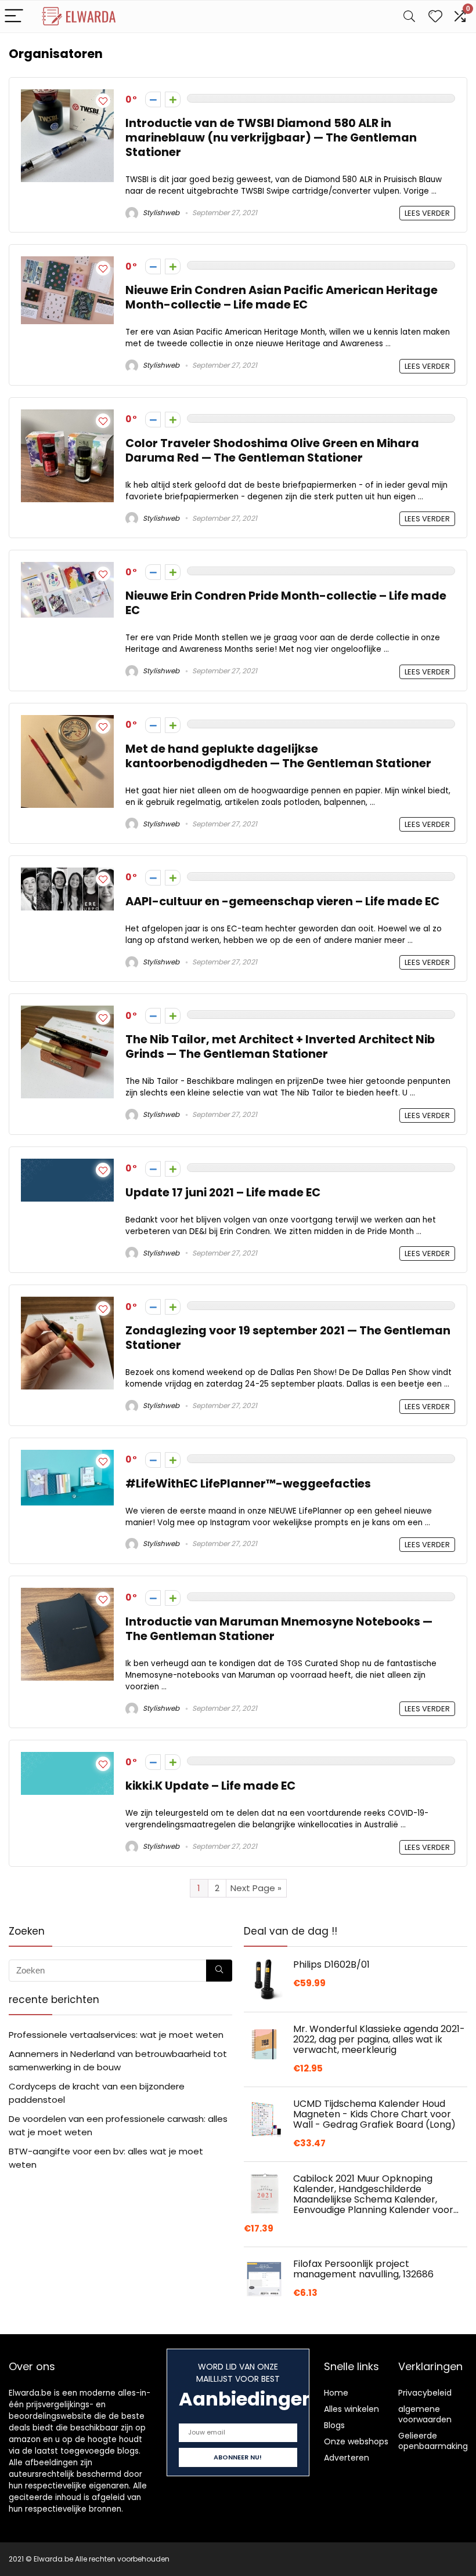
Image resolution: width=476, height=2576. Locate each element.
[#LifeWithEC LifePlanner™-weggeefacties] (67, 1456)
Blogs (334, 2425)
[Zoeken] (219, 1971)
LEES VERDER (427, 213)
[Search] (409, 17)
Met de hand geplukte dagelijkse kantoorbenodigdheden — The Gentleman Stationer (278, 756)
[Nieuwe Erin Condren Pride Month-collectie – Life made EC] (67, 569)
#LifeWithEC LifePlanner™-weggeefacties (248, 1484)
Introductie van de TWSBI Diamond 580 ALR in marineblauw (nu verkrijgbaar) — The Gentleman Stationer (271, 138)
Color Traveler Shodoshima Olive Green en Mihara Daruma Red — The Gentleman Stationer (272, 451)
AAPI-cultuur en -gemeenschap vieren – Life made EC (282, 901)
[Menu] (14, 17)
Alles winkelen (351, 2409)
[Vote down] (153, 99)
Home (336, 2393)
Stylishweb (160, 213)
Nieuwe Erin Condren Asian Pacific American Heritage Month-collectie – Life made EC (282, 297)
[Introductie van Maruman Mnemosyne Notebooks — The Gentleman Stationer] (67, 1594)
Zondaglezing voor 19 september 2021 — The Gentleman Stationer (288, 1338)
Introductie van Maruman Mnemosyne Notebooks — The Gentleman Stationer (279, 1629)
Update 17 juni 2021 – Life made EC (223, 1193)
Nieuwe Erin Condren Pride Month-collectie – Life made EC (286, 603)
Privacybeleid (425, 2393)
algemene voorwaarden (425, 2414)
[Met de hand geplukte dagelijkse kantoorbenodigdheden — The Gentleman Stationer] (67, 722)
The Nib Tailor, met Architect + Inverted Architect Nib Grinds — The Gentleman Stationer (280, 1047)
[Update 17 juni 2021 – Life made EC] (67, 1165)
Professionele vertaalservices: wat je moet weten (116, 2035)
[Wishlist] (435, 17)
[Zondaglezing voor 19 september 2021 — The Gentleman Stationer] (67, 1303)
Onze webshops (356, 2441)
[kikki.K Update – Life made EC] (67, 1759)
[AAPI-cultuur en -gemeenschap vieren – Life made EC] (67, 874)
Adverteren (347, 2458)
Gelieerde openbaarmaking (433, 2441)
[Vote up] (173, 99)
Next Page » (256, 1888)
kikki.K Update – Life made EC (210, 1786)
